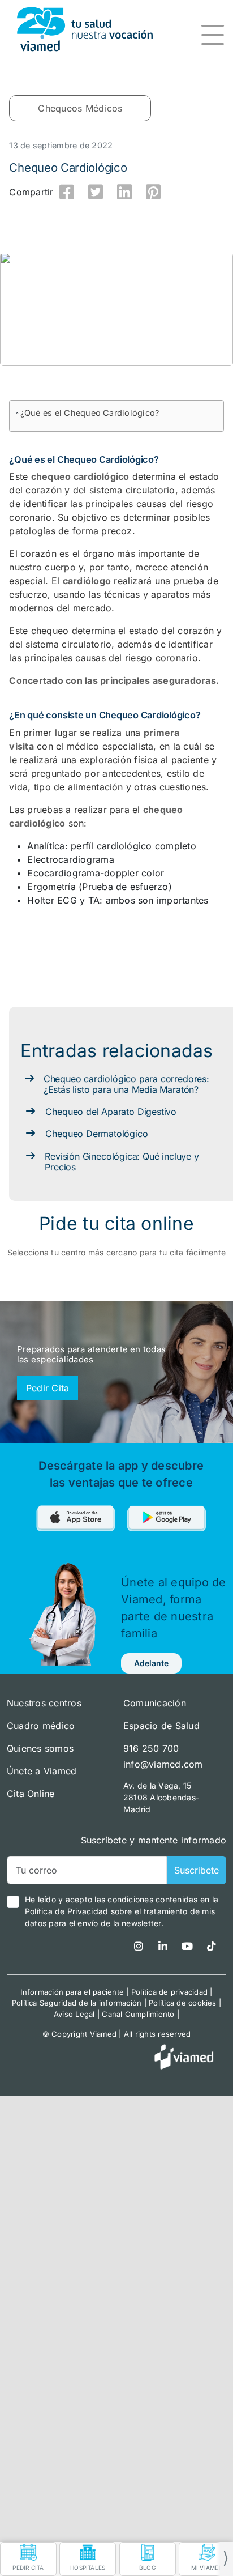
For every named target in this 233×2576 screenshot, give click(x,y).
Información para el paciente (72, 1992)
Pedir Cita (48, 1388)
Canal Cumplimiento (138, 2014)
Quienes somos (40, 1748)
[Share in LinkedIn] (124, 192)
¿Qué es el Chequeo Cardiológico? (90, 413)
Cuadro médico (41, 1726)
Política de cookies (183, 2003)
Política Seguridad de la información (77, 2003)
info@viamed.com (163, 1764)
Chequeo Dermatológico (96, 1134)
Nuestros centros (44, 1703)
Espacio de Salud (161, 1726)
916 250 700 (151, 1748)
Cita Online (31, 1794)
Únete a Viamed (42, 1771)
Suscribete (197, 1870)
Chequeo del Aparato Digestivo (111, 1112)
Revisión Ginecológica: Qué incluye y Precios (122, 1162)
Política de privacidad (169, 1992)
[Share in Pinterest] (153, 192)
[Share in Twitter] (96, 192)
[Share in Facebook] (67, 192)
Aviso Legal (74, 2014)
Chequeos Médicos (80, 108)
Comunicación (155, 1703)
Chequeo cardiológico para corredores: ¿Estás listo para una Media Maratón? (126, 1084)
